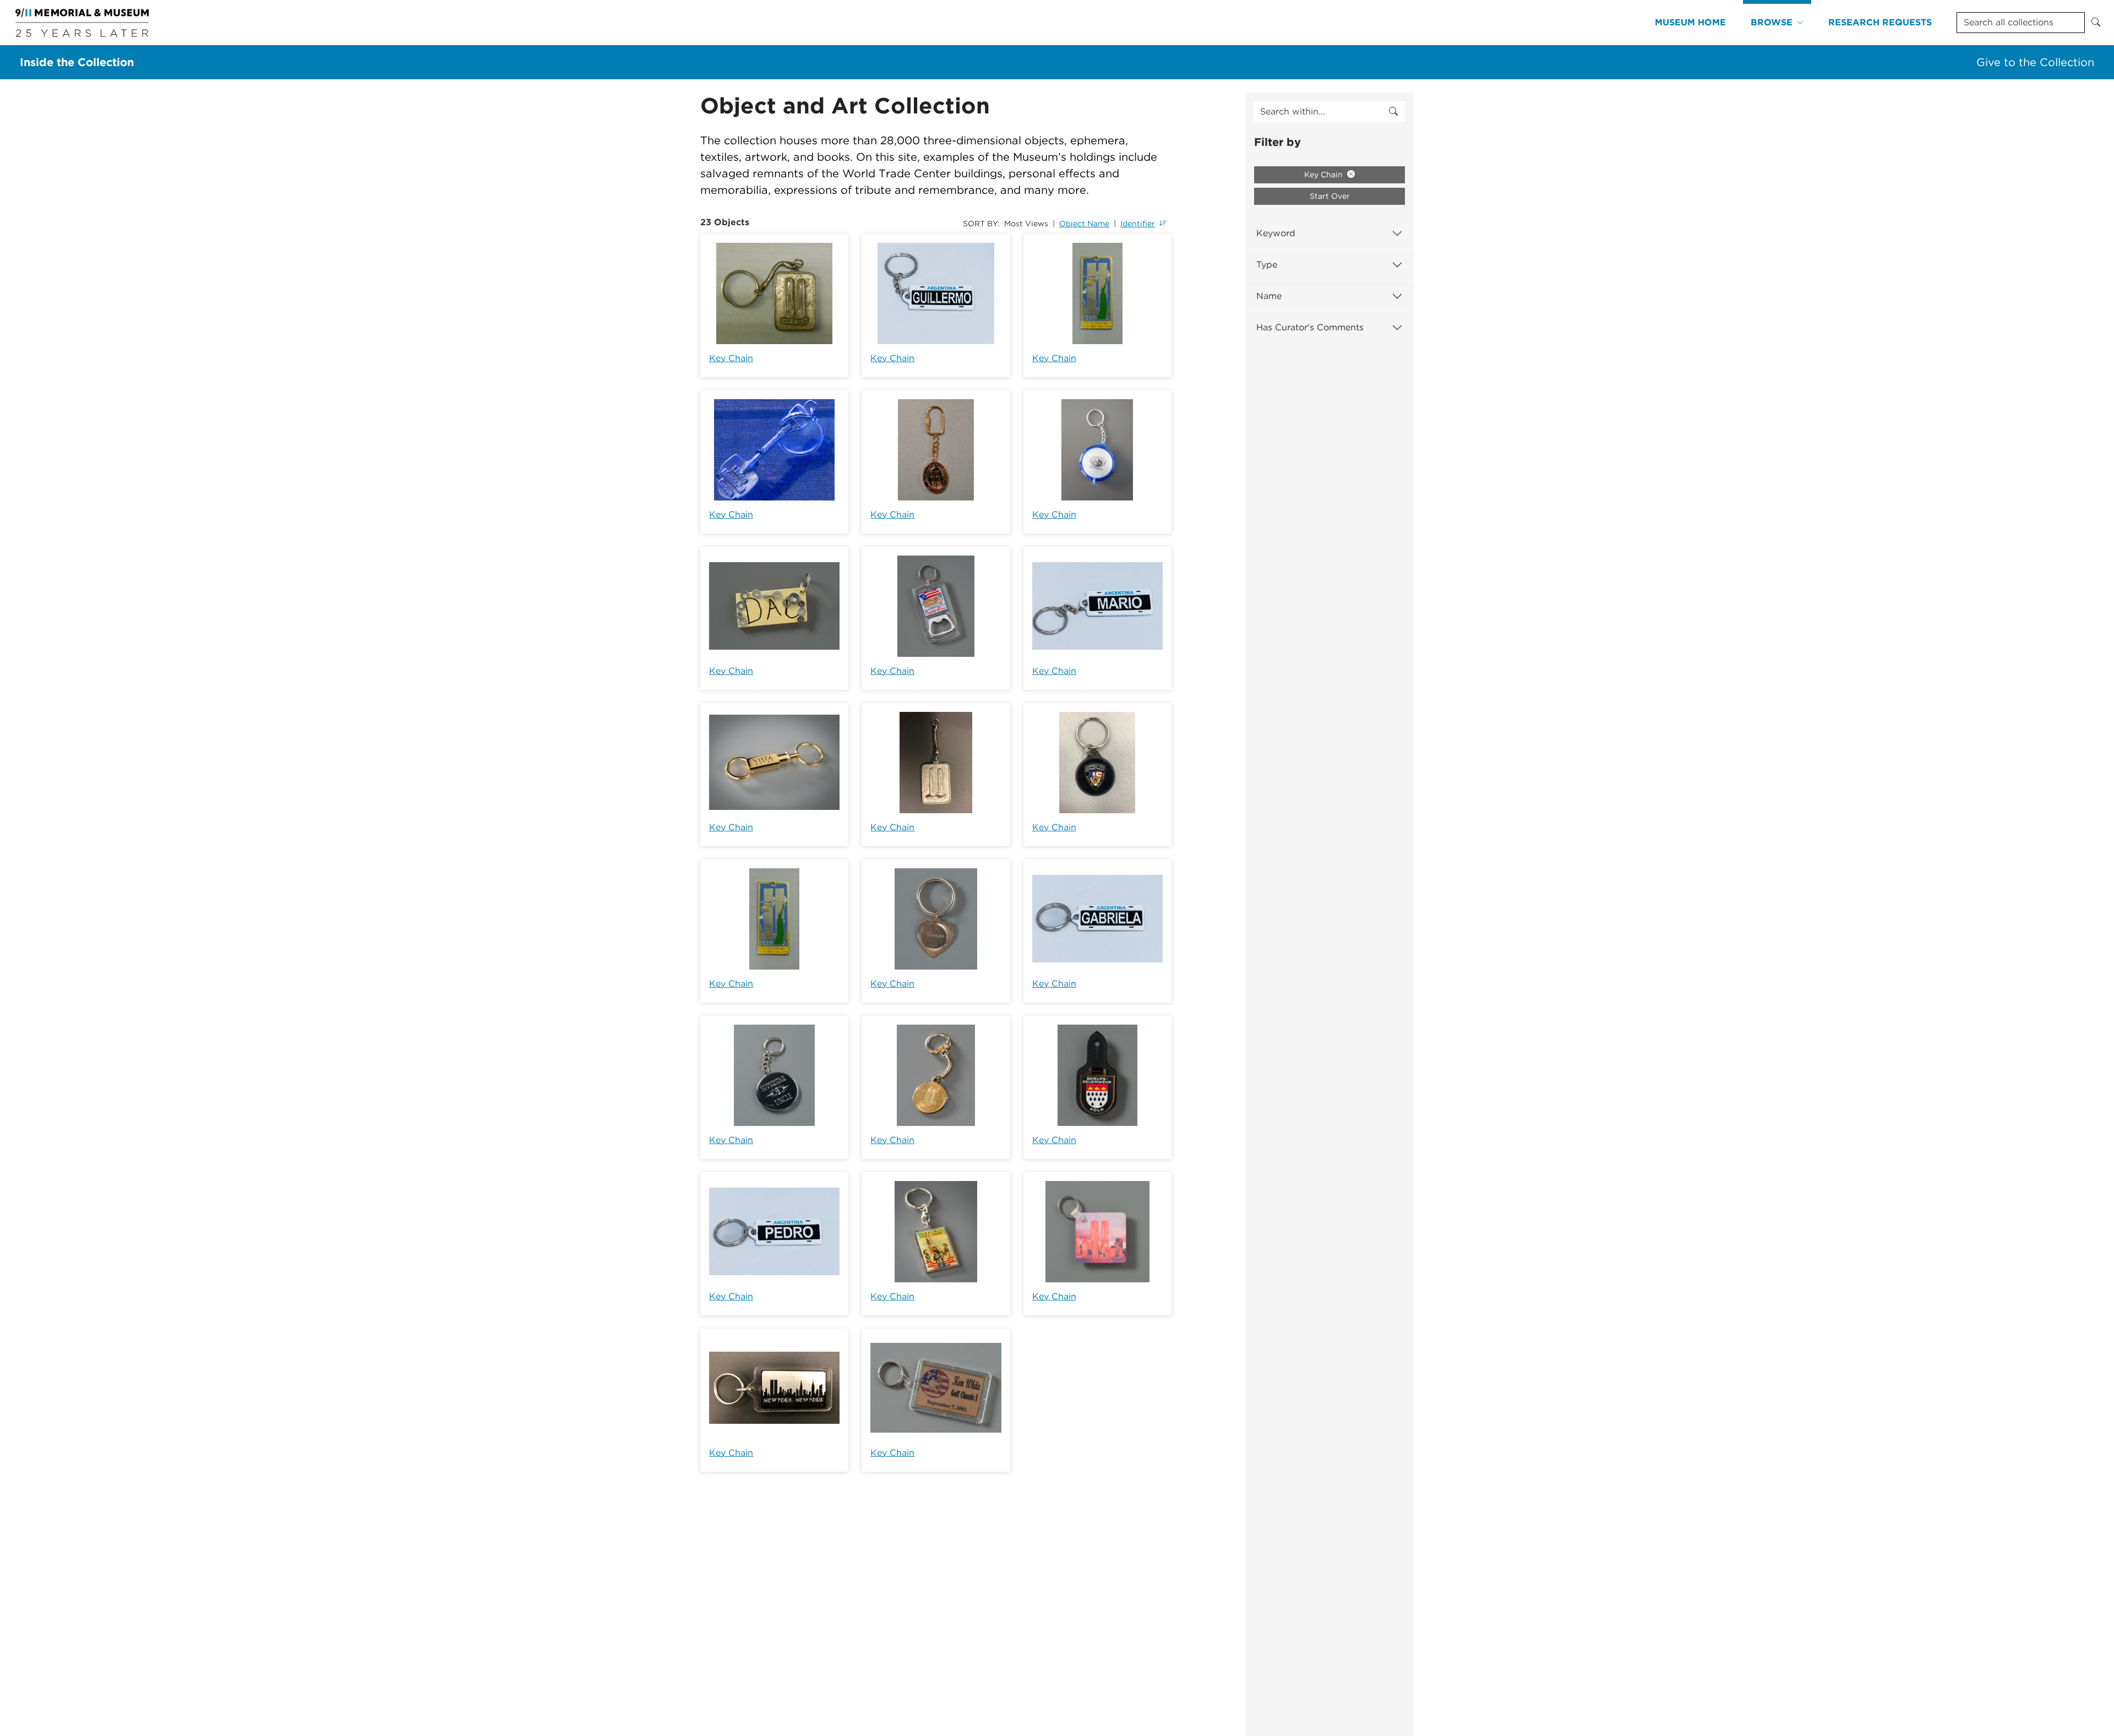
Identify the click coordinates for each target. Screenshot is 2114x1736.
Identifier (1138, 224)
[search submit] (1393, 112)
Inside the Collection (77, 62)
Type (1267, 265)
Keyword (1276, 233)
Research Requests (1880, 22)
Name (1269, 296)
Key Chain (731, 358)
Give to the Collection (2035, 62)
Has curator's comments (1310, 327)
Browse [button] (1772, 22)
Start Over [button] (1330, 196)
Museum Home (1690, 22)
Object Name (1084, 224)
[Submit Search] (2096, 23)
